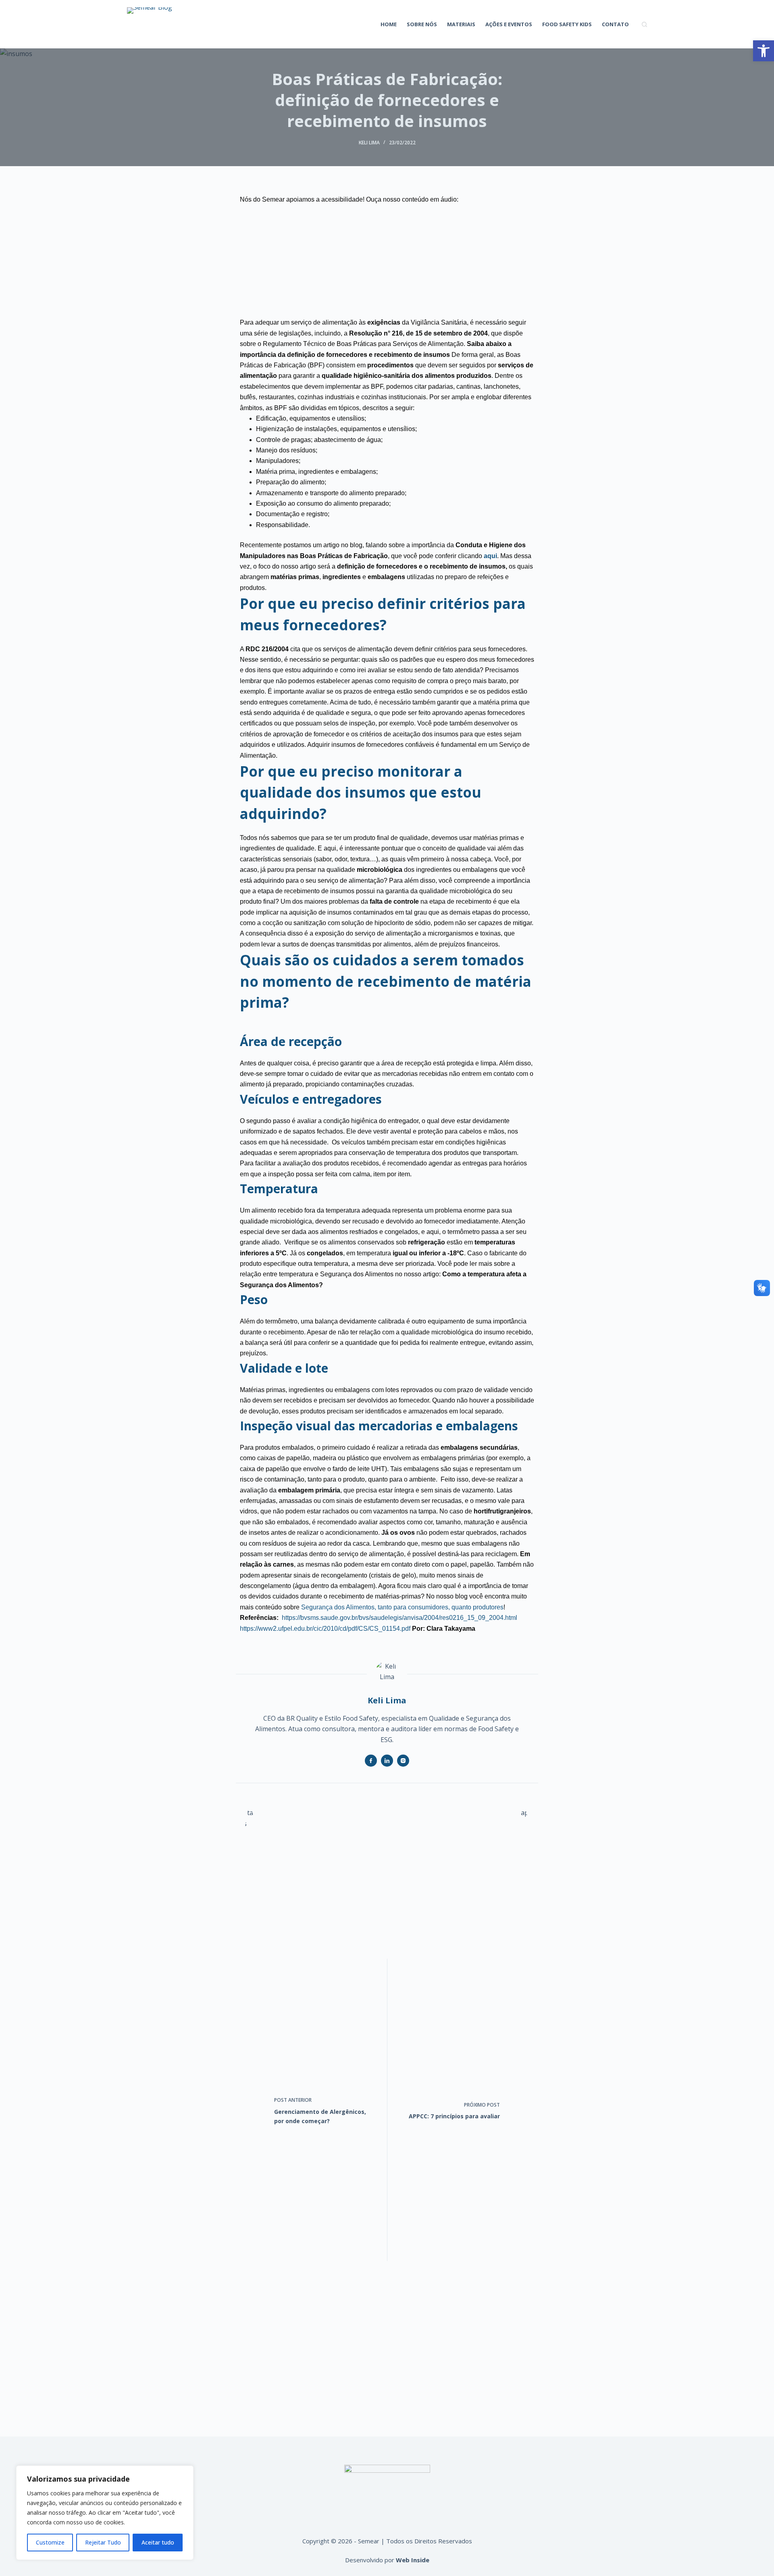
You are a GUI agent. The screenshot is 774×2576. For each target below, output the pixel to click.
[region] (105, 2513)
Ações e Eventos (509, 24)
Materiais (461, 24)
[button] (764, 51)
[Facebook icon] (371, 1761)
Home (389, 24)
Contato (615, 24)
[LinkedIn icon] (387, 1761)
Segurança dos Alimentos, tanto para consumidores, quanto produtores (402, 1607)
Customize (50, 2542)
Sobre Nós (422, 24)
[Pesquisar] (644, 24)
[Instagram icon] (403, 1761)
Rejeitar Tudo (103, 2542)
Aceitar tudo (158, 2542)
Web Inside (413, 2560)
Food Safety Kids (567, 24)
